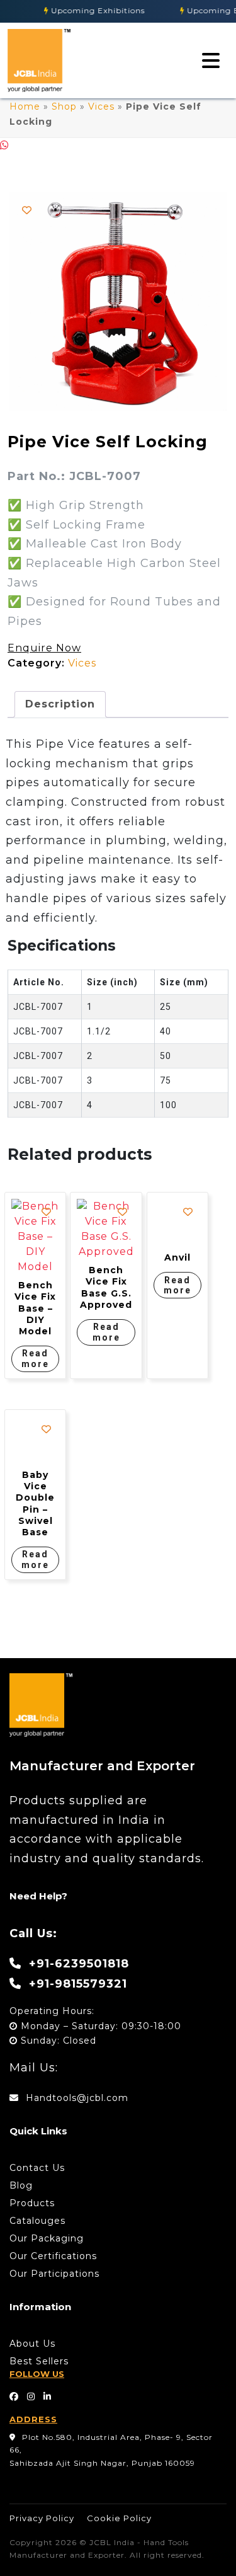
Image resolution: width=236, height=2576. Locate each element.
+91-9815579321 (76, 1984)
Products (32, 2203)
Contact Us (37, 2168)
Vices (101, 106)
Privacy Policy (42, 2518)
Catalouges (37, 2221)
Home (25, 106)
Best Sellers (39, 2361)
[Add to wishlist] (27, 210)
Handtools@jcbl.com (76, 2098)
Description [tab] (60, 704)
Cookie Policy (119, 2518)
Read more (35, 1359)
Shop (64, 106)
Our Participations (54, 2274)
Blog (21, 2185)
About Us (32, 2344)
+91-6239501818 (77, 1964)
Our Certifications (53, 2256)
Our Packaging (47, 2238)
